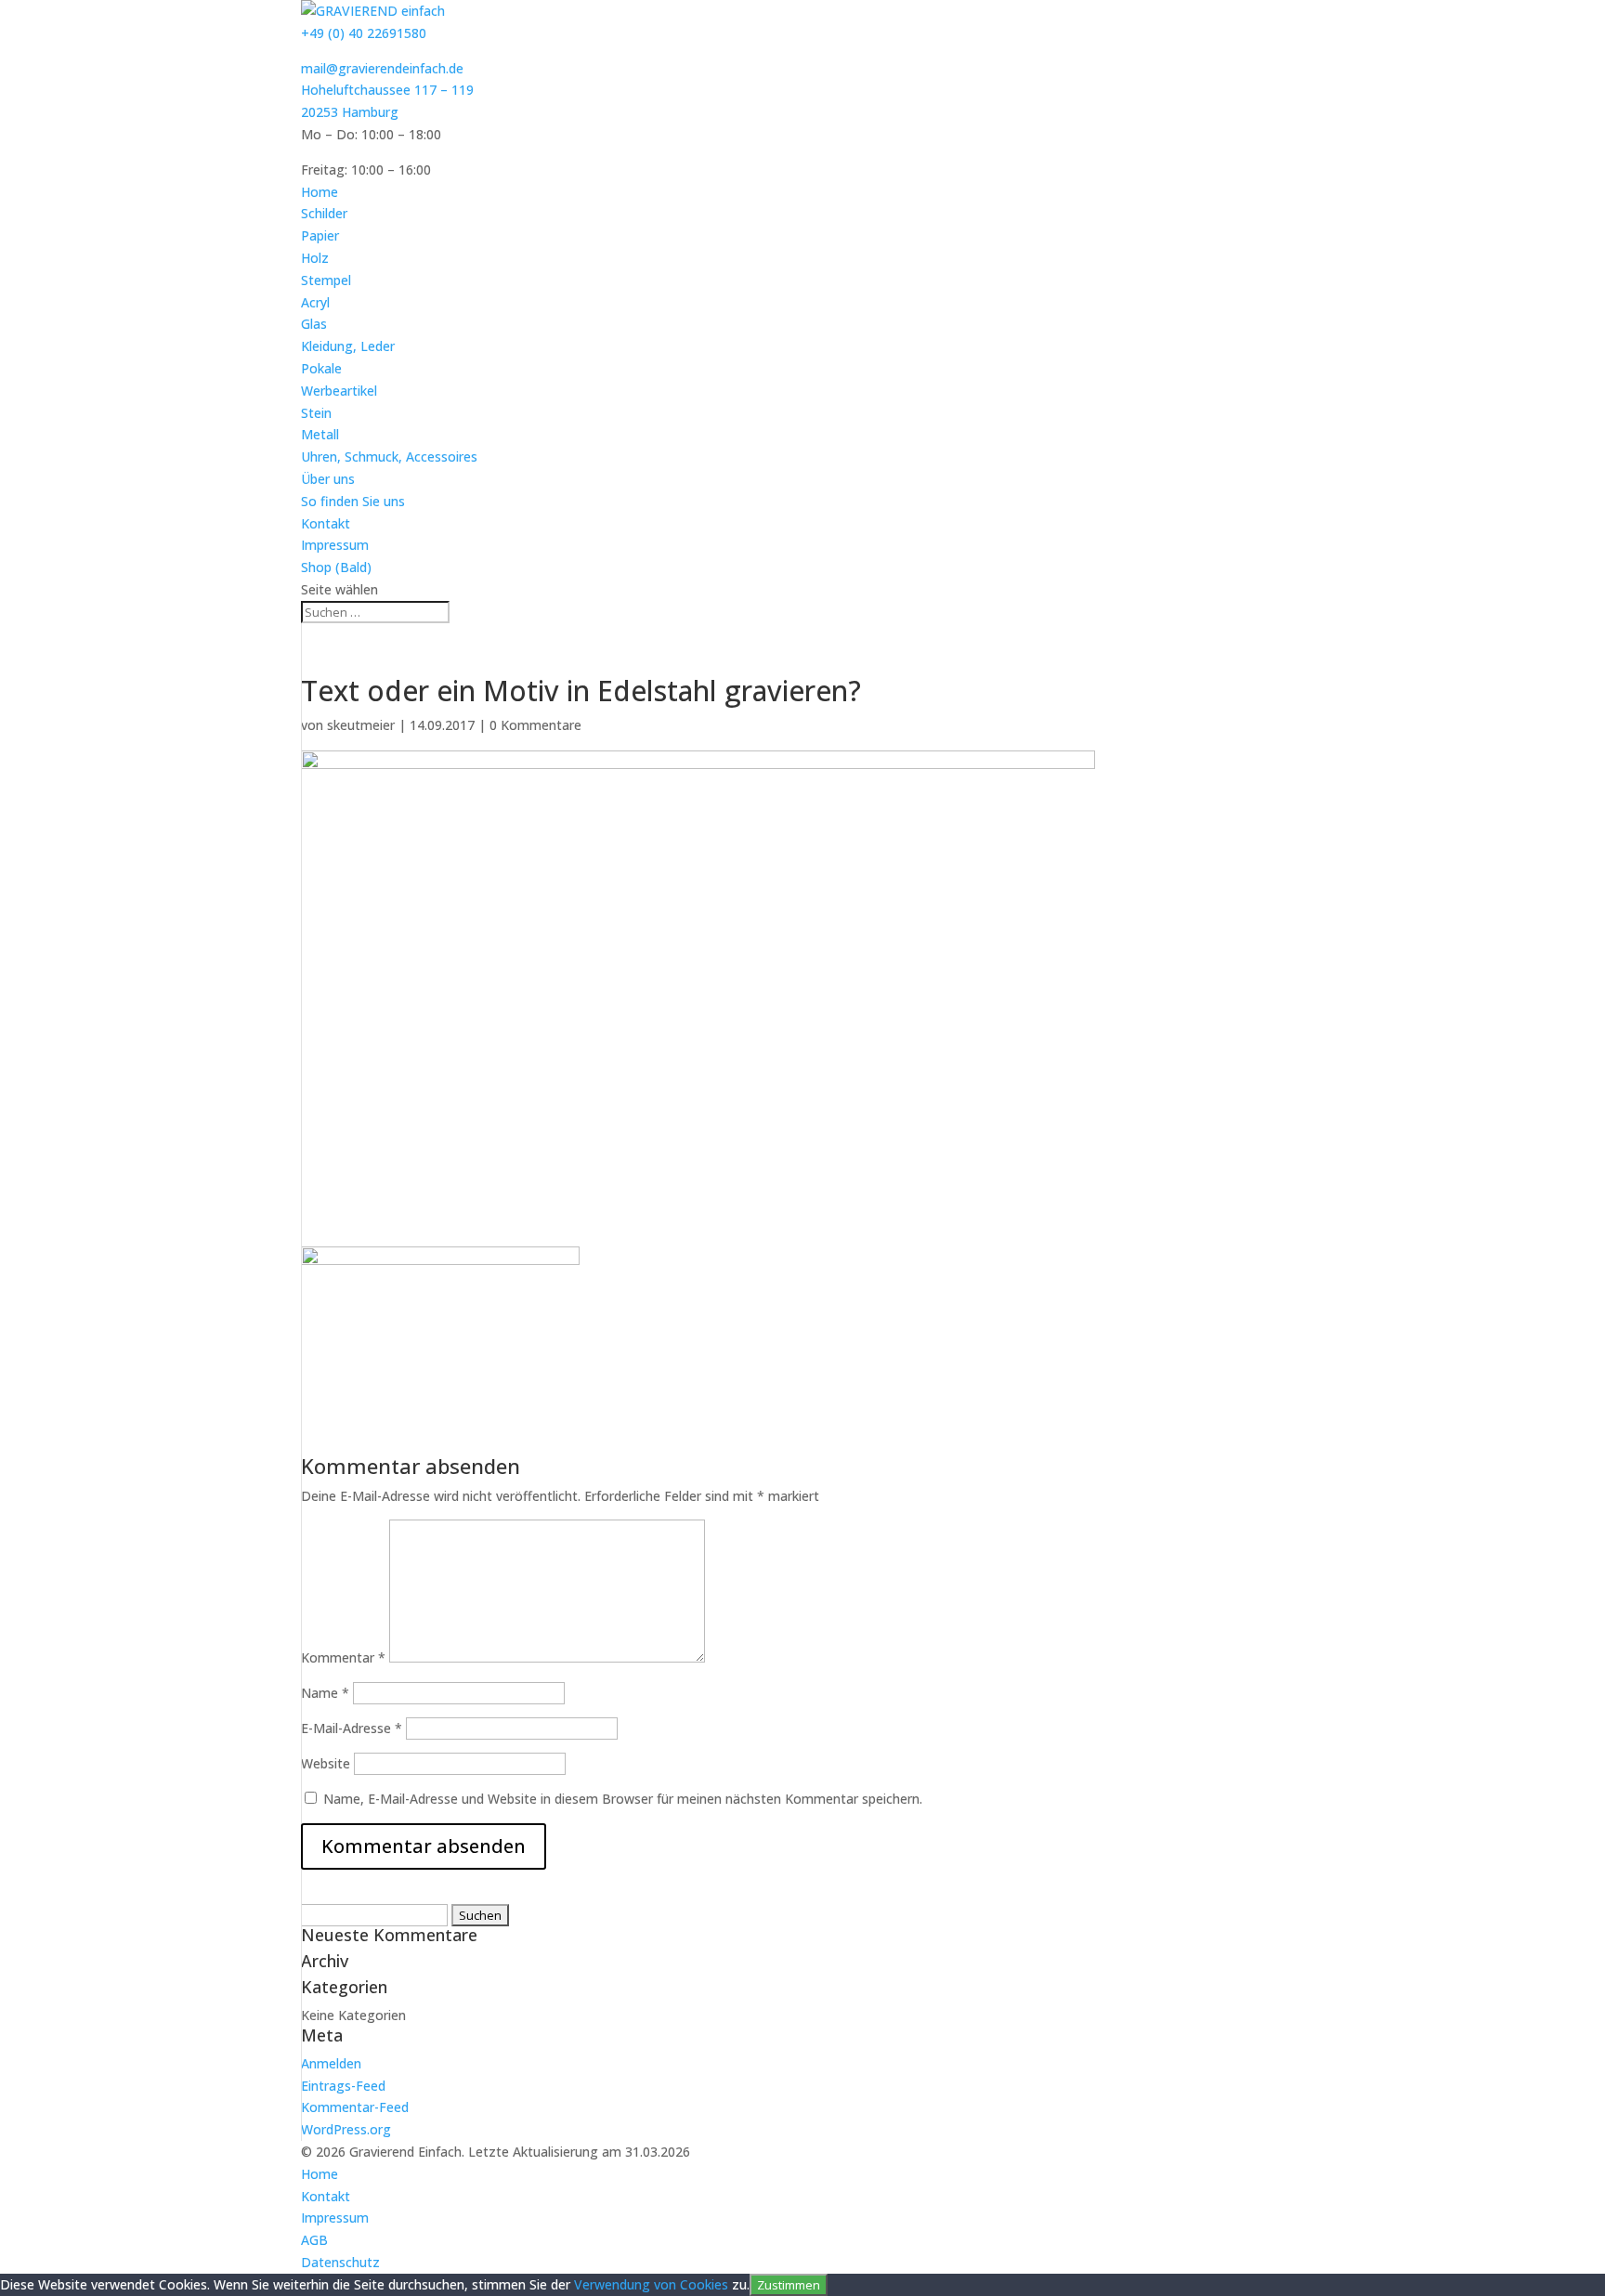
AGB (314, 2240)
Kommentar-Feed (355, 2107)
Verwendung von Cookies (651, 2284)
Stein (316, 413)
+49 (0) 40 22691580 (364, 33)
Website (326, 1763)
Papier (320, 235)
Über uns (328, 479)
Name (325, 1693)
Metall (320, 434)
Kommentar (343, 1657)
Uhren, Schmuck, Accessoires (389, 457)
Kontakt (326, 523)
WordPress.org (346, 2129)
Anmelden (331, 2063)
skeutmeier (361, 725)
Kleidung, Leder (348, 346)
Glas (314, 324)
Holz (315, 258)
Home (320, 192)
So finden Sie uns (353, 501)
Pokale (321, 368)
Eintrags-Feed (343, 2086)
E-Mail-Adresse (352, 1728)
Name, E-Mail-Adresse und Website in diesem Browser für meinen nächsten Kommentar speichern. (623, 1799)
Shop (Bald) (336, 567)
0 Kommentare (535, 725)
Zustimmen (789, 2285)
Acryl (315, 302)
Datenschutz (340, 2262)
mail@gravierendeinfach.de (382, 68)
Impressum (335, 545)
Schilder (324, 213)
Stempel (326, 280)
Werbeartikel (339, 391)
